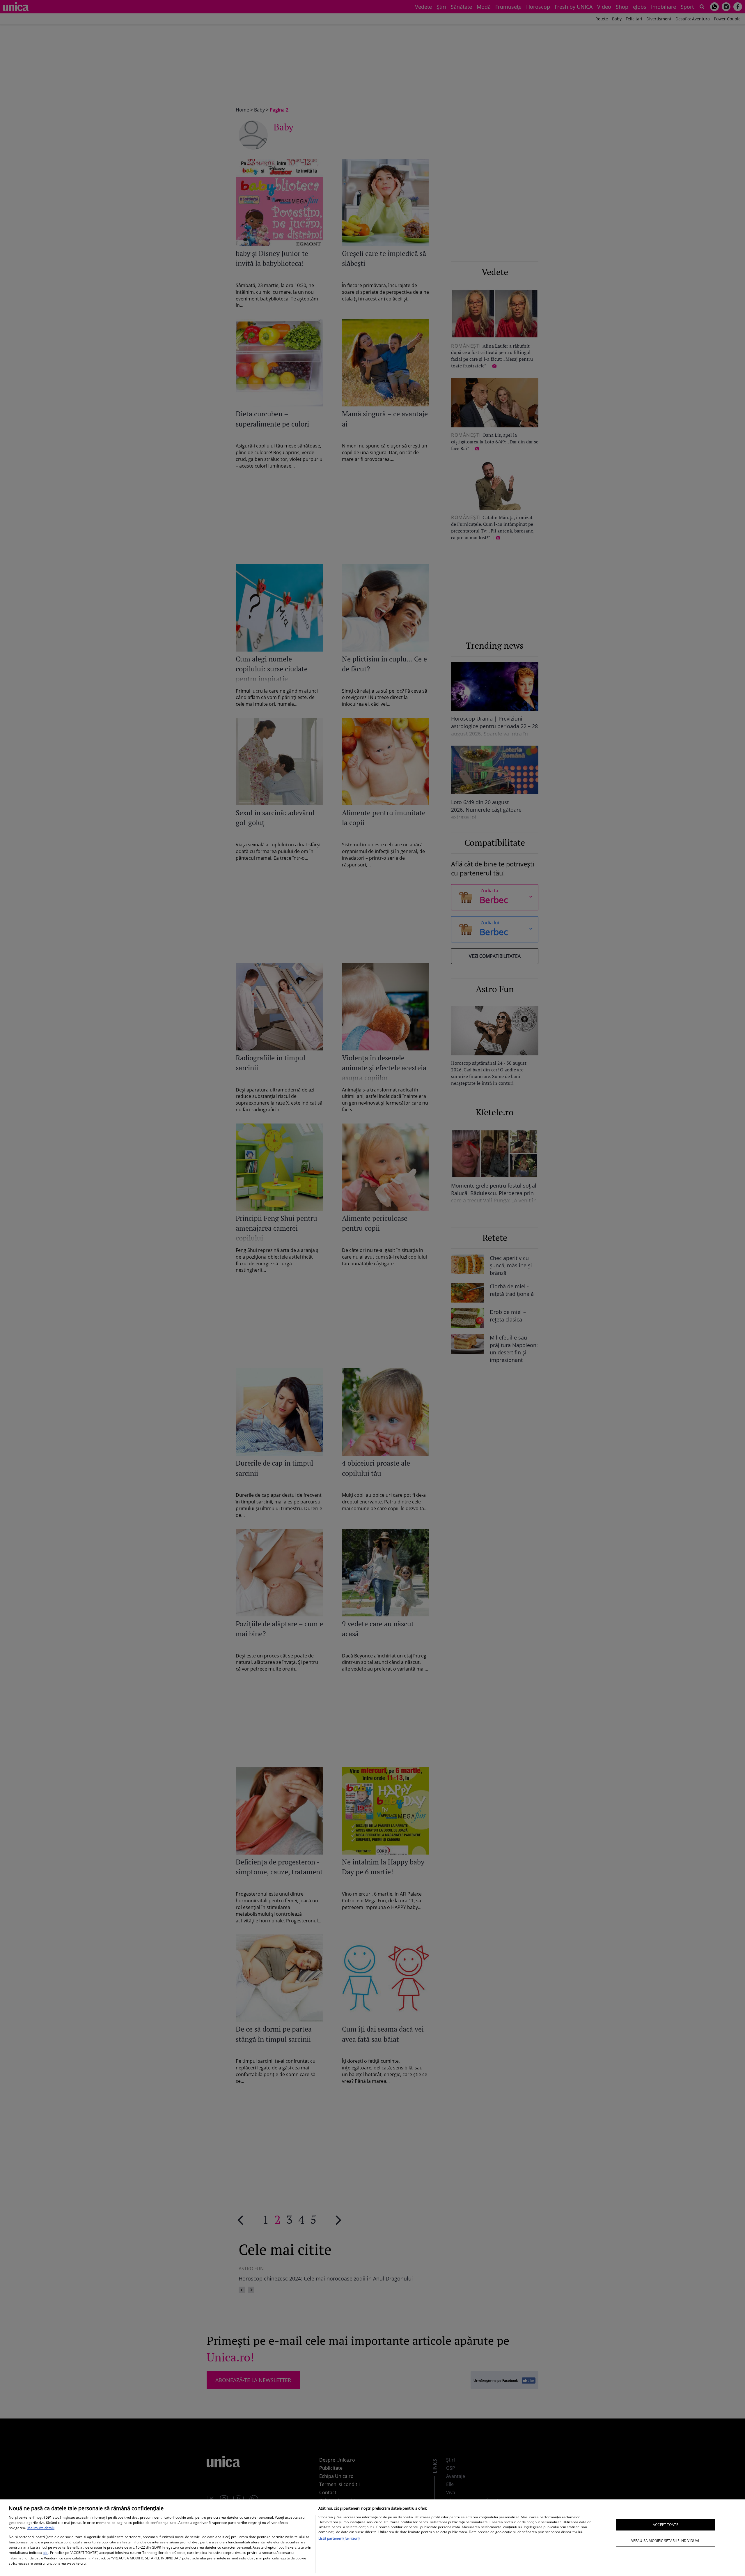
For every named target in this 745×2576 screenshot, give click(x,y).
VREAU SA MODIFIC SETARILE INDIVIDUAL (666, 2541)
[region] (372, 2538)
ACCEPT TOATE (665, 2524)
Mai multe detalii (41, 2528)
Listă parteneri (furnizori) (339, 2538)
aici (46, 2553)
